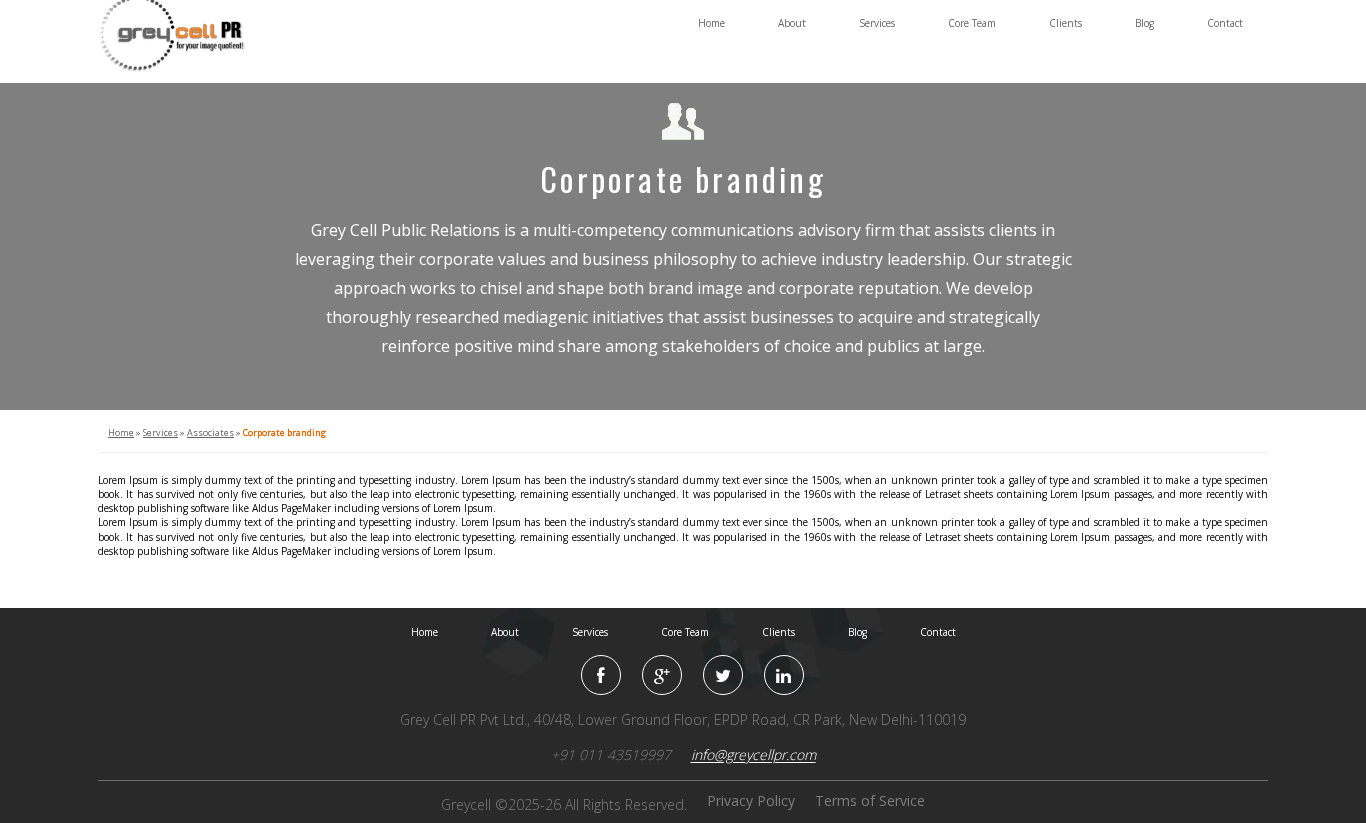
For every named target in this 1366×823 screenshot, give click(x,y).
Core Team (972, 23)
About (792, 23)
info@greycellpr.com (753, 754)
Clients (1065, 23)
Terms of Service (870, 800)
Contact (1225, 23)
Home (711, 23)
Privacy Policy (751, 800)
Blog (1144, 23)
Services (877, 23)
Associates (210, 432)
